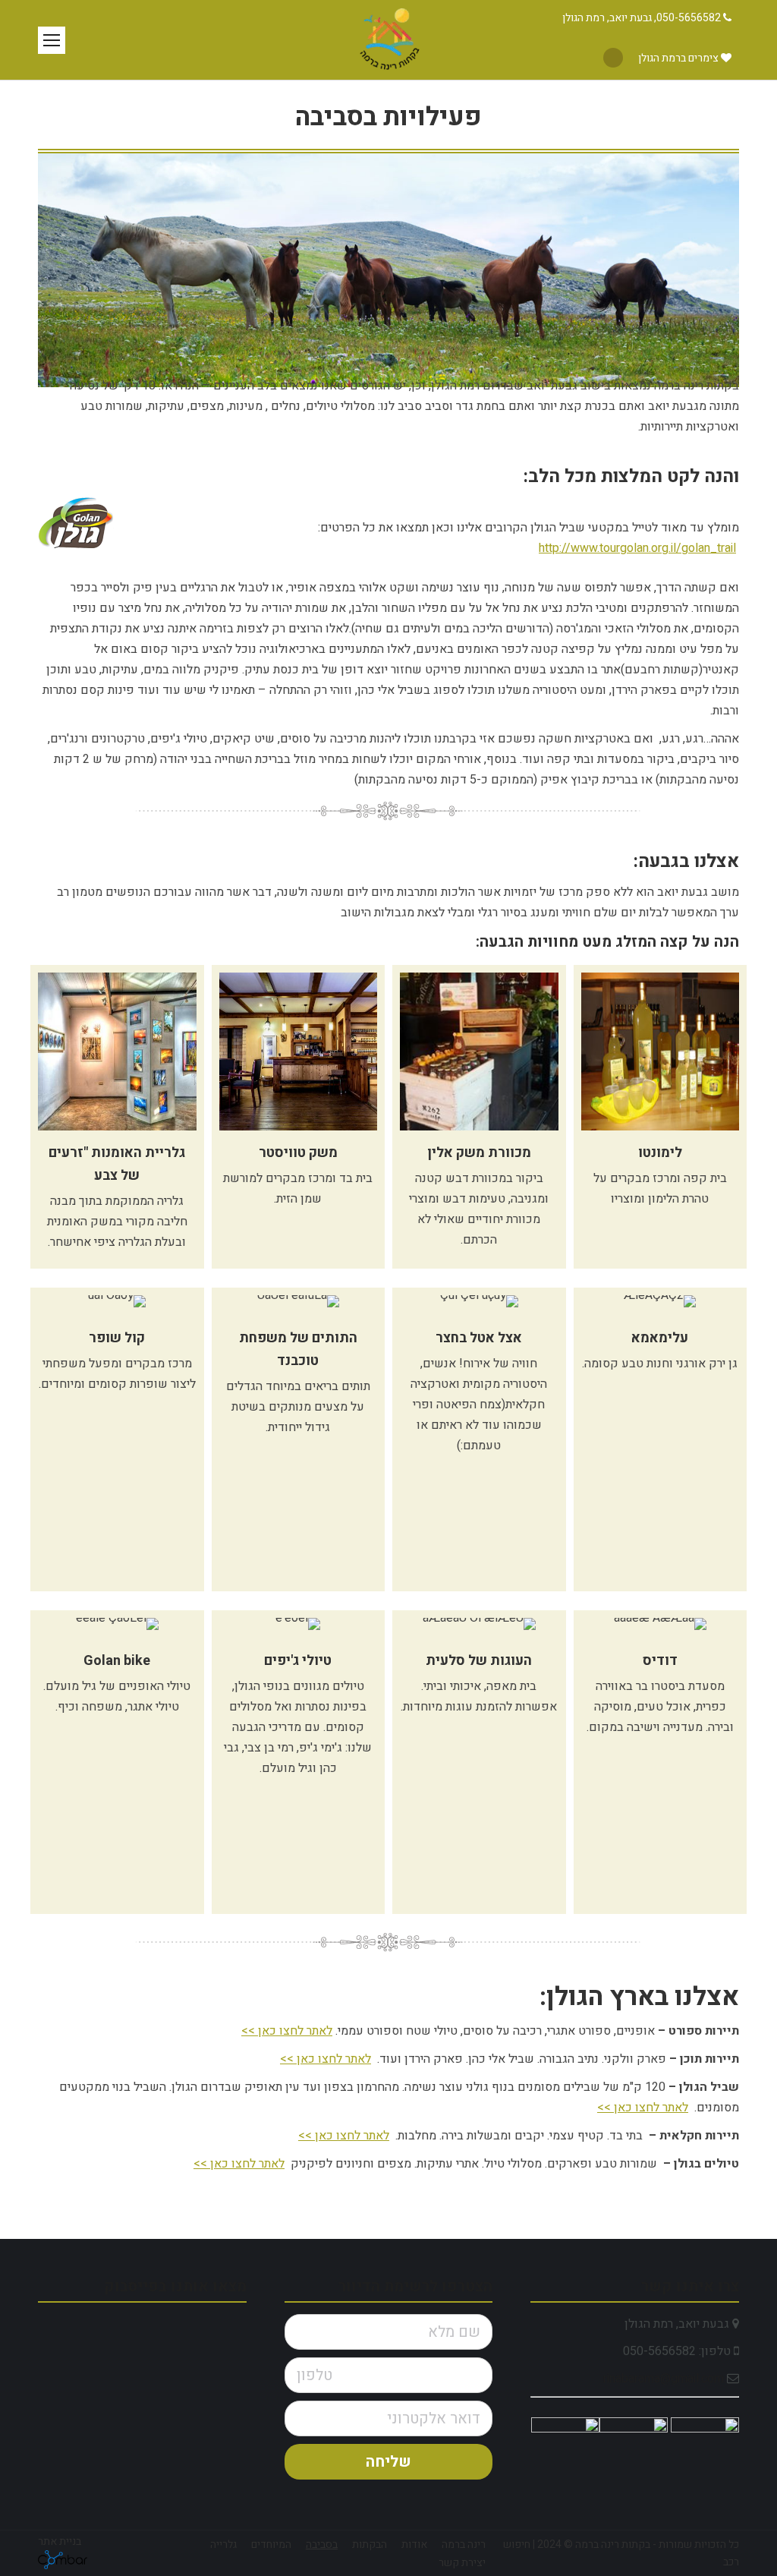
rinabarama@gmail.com (664, 2379)
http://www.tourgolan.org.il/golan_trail (637, 548)
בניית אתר (60, 2541)
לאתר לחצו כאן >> (287, 2031)
